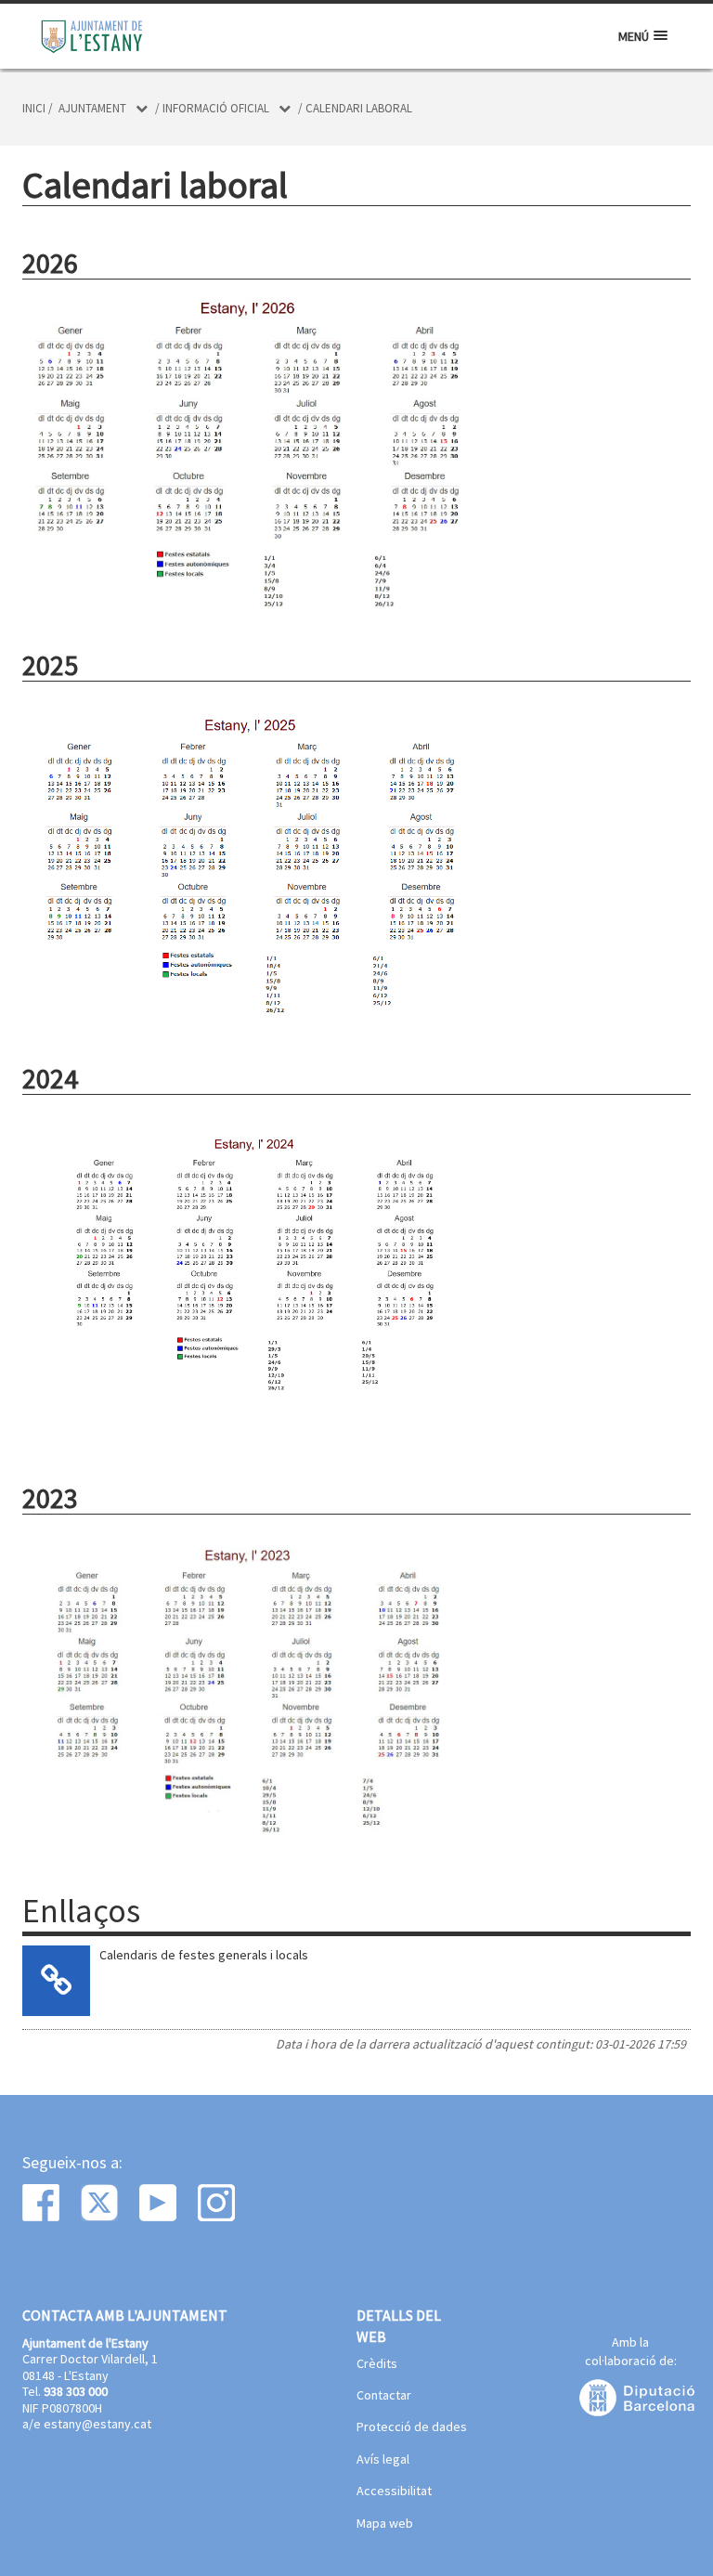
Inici (34, 108)
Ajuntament (92, 108)
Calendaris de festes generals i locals (204, 1955)
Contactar (384, 2396)
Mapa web (385, 2524)
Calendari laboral (359, 108)
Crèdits (377, 2364)
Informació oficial (216, 108)
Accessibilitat (394, 2491)
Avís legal (383, 2460)
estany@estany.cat (97, 2424)
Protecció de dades (412, 2427)
